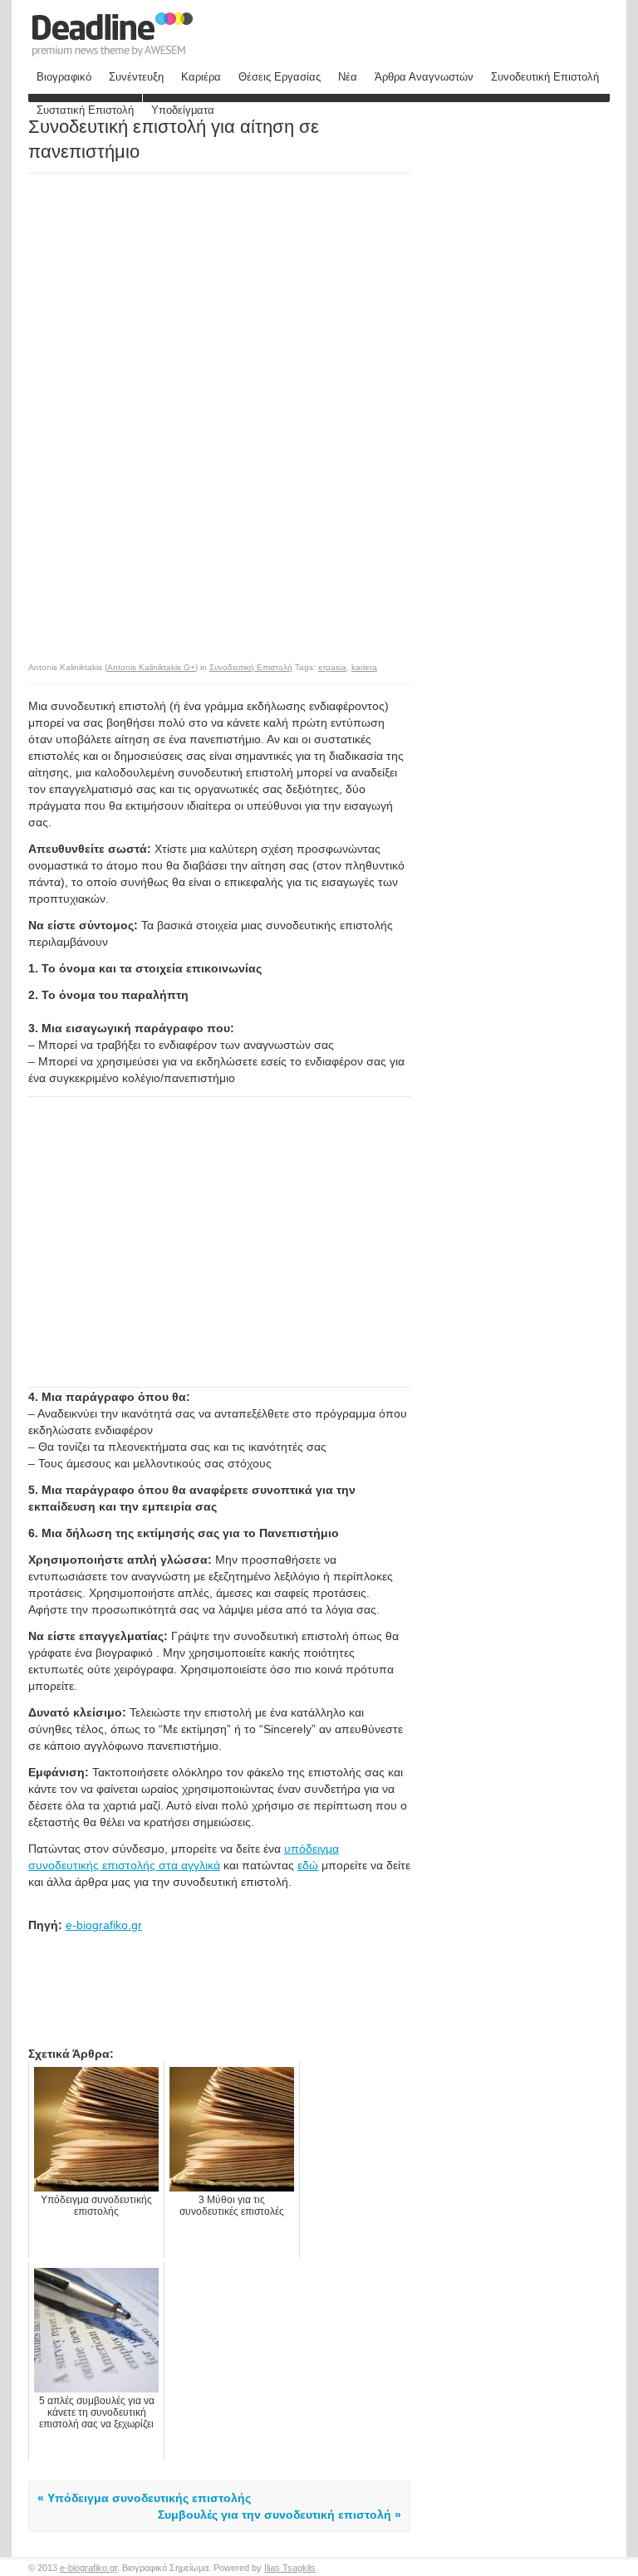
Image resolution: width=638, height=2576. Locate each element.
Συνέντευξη (136, 77)
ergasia (332, 667)
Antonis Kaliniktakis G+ (151, 667)
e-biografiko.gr (104, 1925)
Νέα (348, 77)
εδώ (308, 1865)
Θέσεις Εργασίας (280, 77)
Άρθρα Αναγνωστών (424, 77)
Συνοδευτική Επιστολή (545, 77)
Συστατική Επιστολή (85, 110)
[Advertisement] (168, 291)
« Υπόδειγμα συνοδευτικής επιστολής (144, 2498)
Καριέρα (201, 77)
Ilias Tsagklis (290, 2568)
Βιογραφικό (64, 77)
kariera (364, 667)
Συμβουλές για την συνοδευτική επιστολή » (280, 2515)
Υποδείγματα (183, 110)
